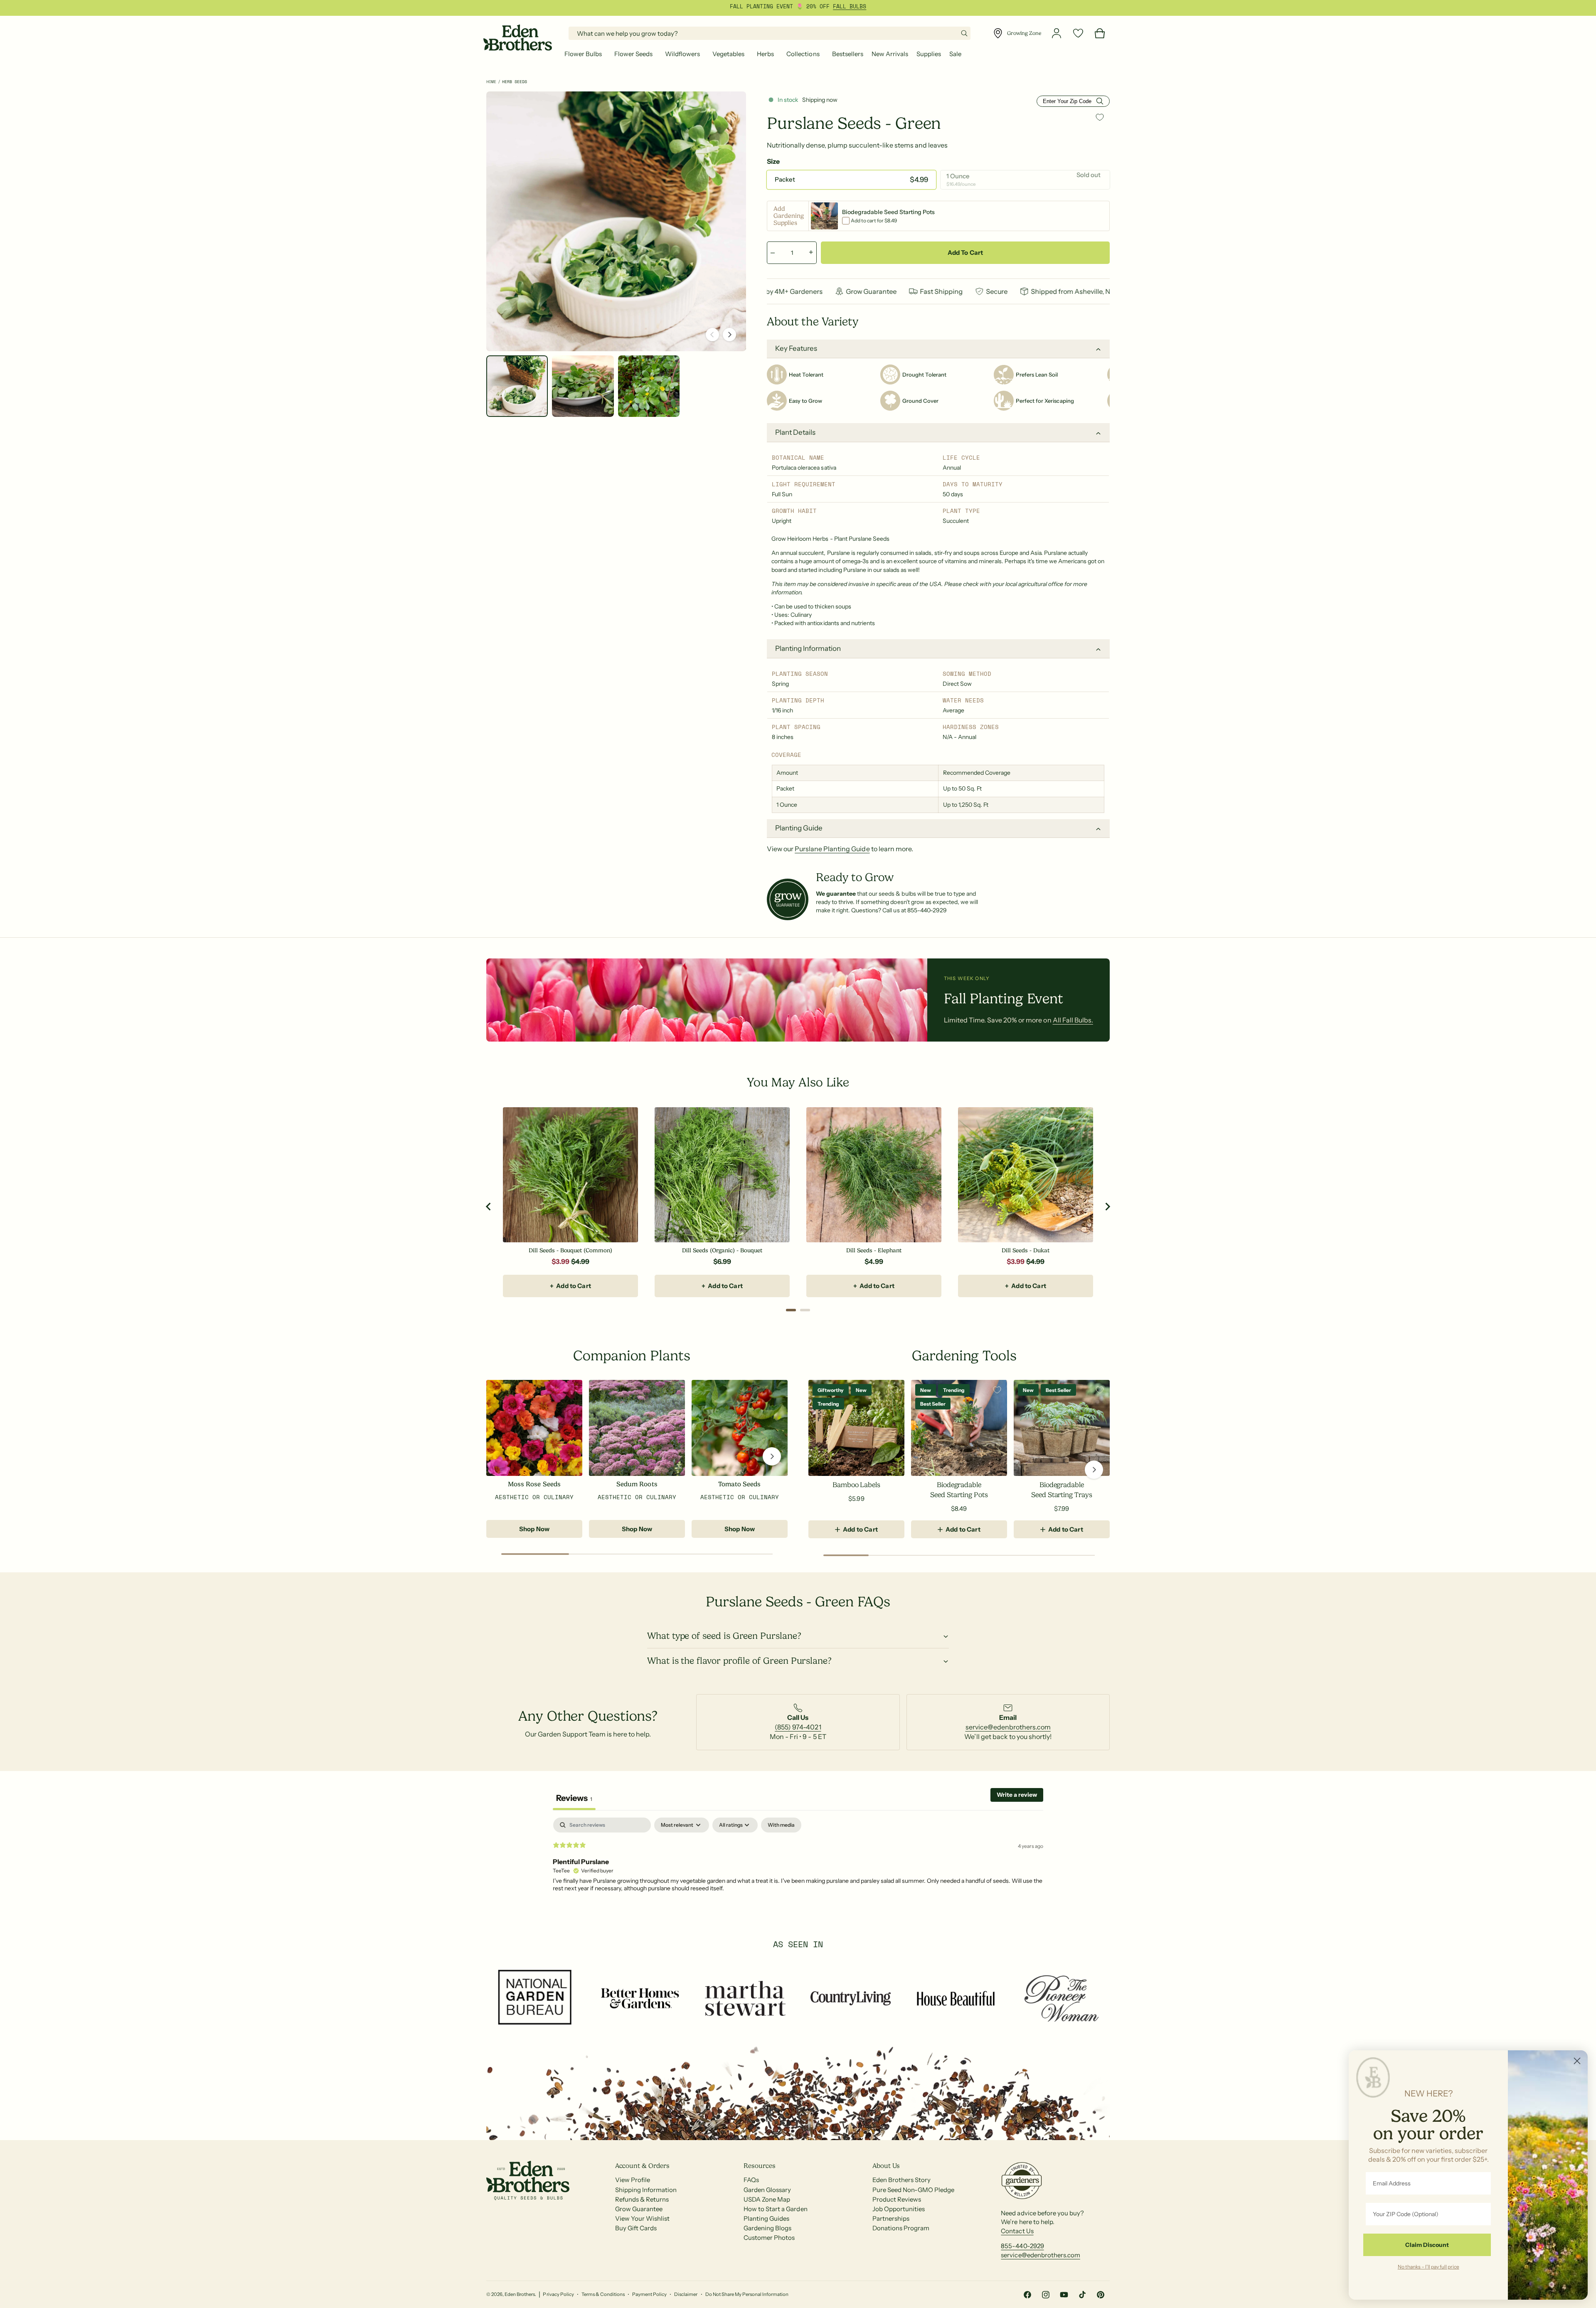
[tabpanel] (798, 1871)
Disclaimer (686, 2294)
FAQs (751, 2180)
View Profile (633, 2180)
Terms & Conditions (603, 2294)
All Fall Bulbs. (1073, 1020)
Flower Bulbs (583, 54)
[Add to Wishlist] (1100, 117)
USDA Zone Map (767, 2199)
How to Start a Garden (775, 2209)
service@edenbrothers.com (1008, 1727)
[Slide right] (729, 335)
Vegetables (728, 54)
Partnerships (891, 2218)
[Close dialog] (1577, 2061)
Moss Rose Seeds (534, 1484)
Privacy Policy (558, 2294)
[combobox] (770, 33)
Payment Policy (649, 2294)
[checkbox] (781, 1825)
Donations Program (901, 2228)
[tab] (791, 1310)
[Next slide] (1107, 1207)
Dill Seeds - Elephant (874, 1250)
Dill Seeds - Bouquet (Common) (570, 1250)
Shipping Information (646, 2190)
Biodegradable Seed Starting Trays (1062, 1490)
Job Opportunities (899, 2209)
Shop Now (534, 1529)
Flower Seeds (633, 54)
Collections (803, 54)
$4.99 (874, 1261)
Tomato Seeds (739, 1484)
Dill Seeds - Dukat (1025, 1250)
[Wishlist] (1078, 33)
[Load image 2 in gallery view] (583, 386)
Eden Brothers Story (901, 2180)
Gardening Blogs (767, 2228)
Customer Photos (769, 2238)
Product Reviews (897, 2199)
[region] (798, 1206)
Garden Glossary (767, 2190)
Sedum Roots (637, 1484)
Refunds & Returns (642, 2199)
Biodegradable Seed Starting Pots (959, 1490)
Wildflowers (682, 54)
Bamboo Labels (856, 1485)
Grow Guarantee (639, 2209)
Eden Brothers (520, 2294)
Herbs (765, 54)
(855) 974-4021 (798, 1727)
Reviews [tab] (574, 1798)
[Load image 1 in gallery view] (517, 386)
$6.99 (722, 1261)
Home (491, 82)
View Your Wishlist (642, 2218)
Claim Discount (1427, 2245)
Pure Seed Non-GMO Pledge (913, 2190)
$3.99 (560, 1261)
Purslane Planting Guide (832, 849)
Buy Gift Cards (636, 2228)
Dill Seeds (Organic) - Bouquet (722, 1250)
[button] (585, 54)
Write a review (1017, 1795)
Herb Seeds (515, 82)
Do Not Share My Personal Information (747, 2294)
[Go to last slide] (489, 1207)
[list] (798, 1722)
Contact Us (1017, 2231)
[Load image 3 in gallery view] (649, 386)
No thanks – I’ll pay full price (1429, 2266)
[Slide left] (712, 335)
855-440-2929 (1022, 2246)
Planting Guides (766, 2218)
